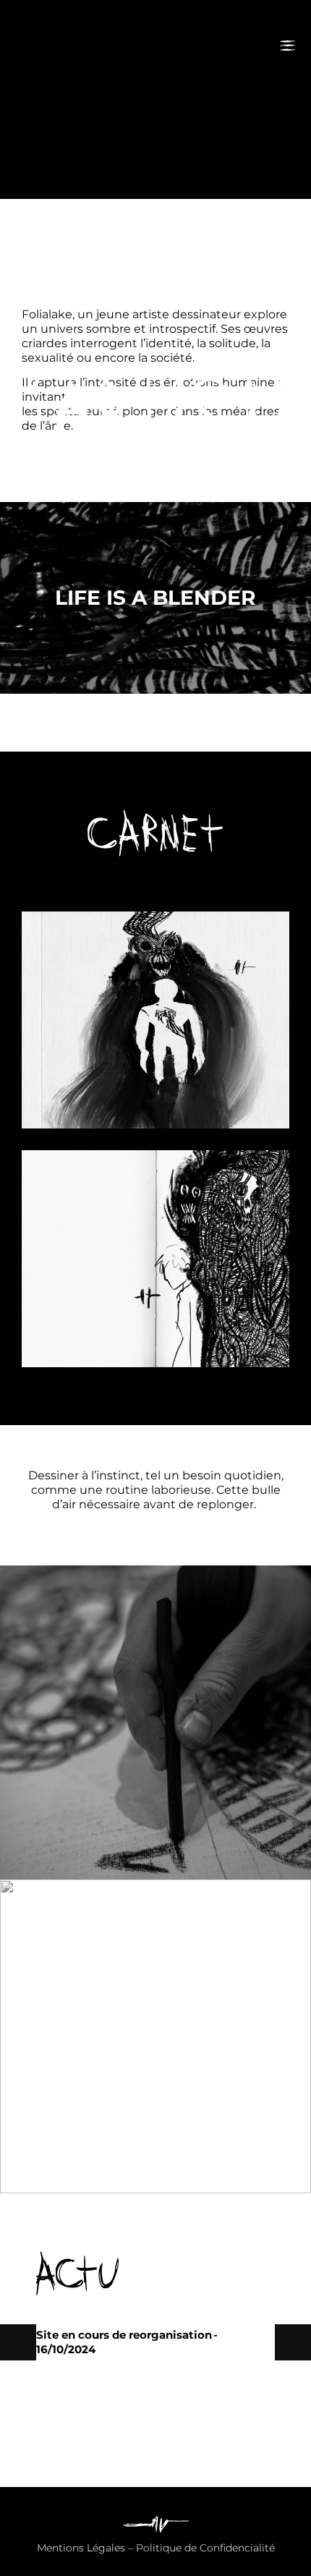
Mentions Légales (81, 2548)
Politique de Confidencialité (205, 2548)
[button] (293, 2342)
